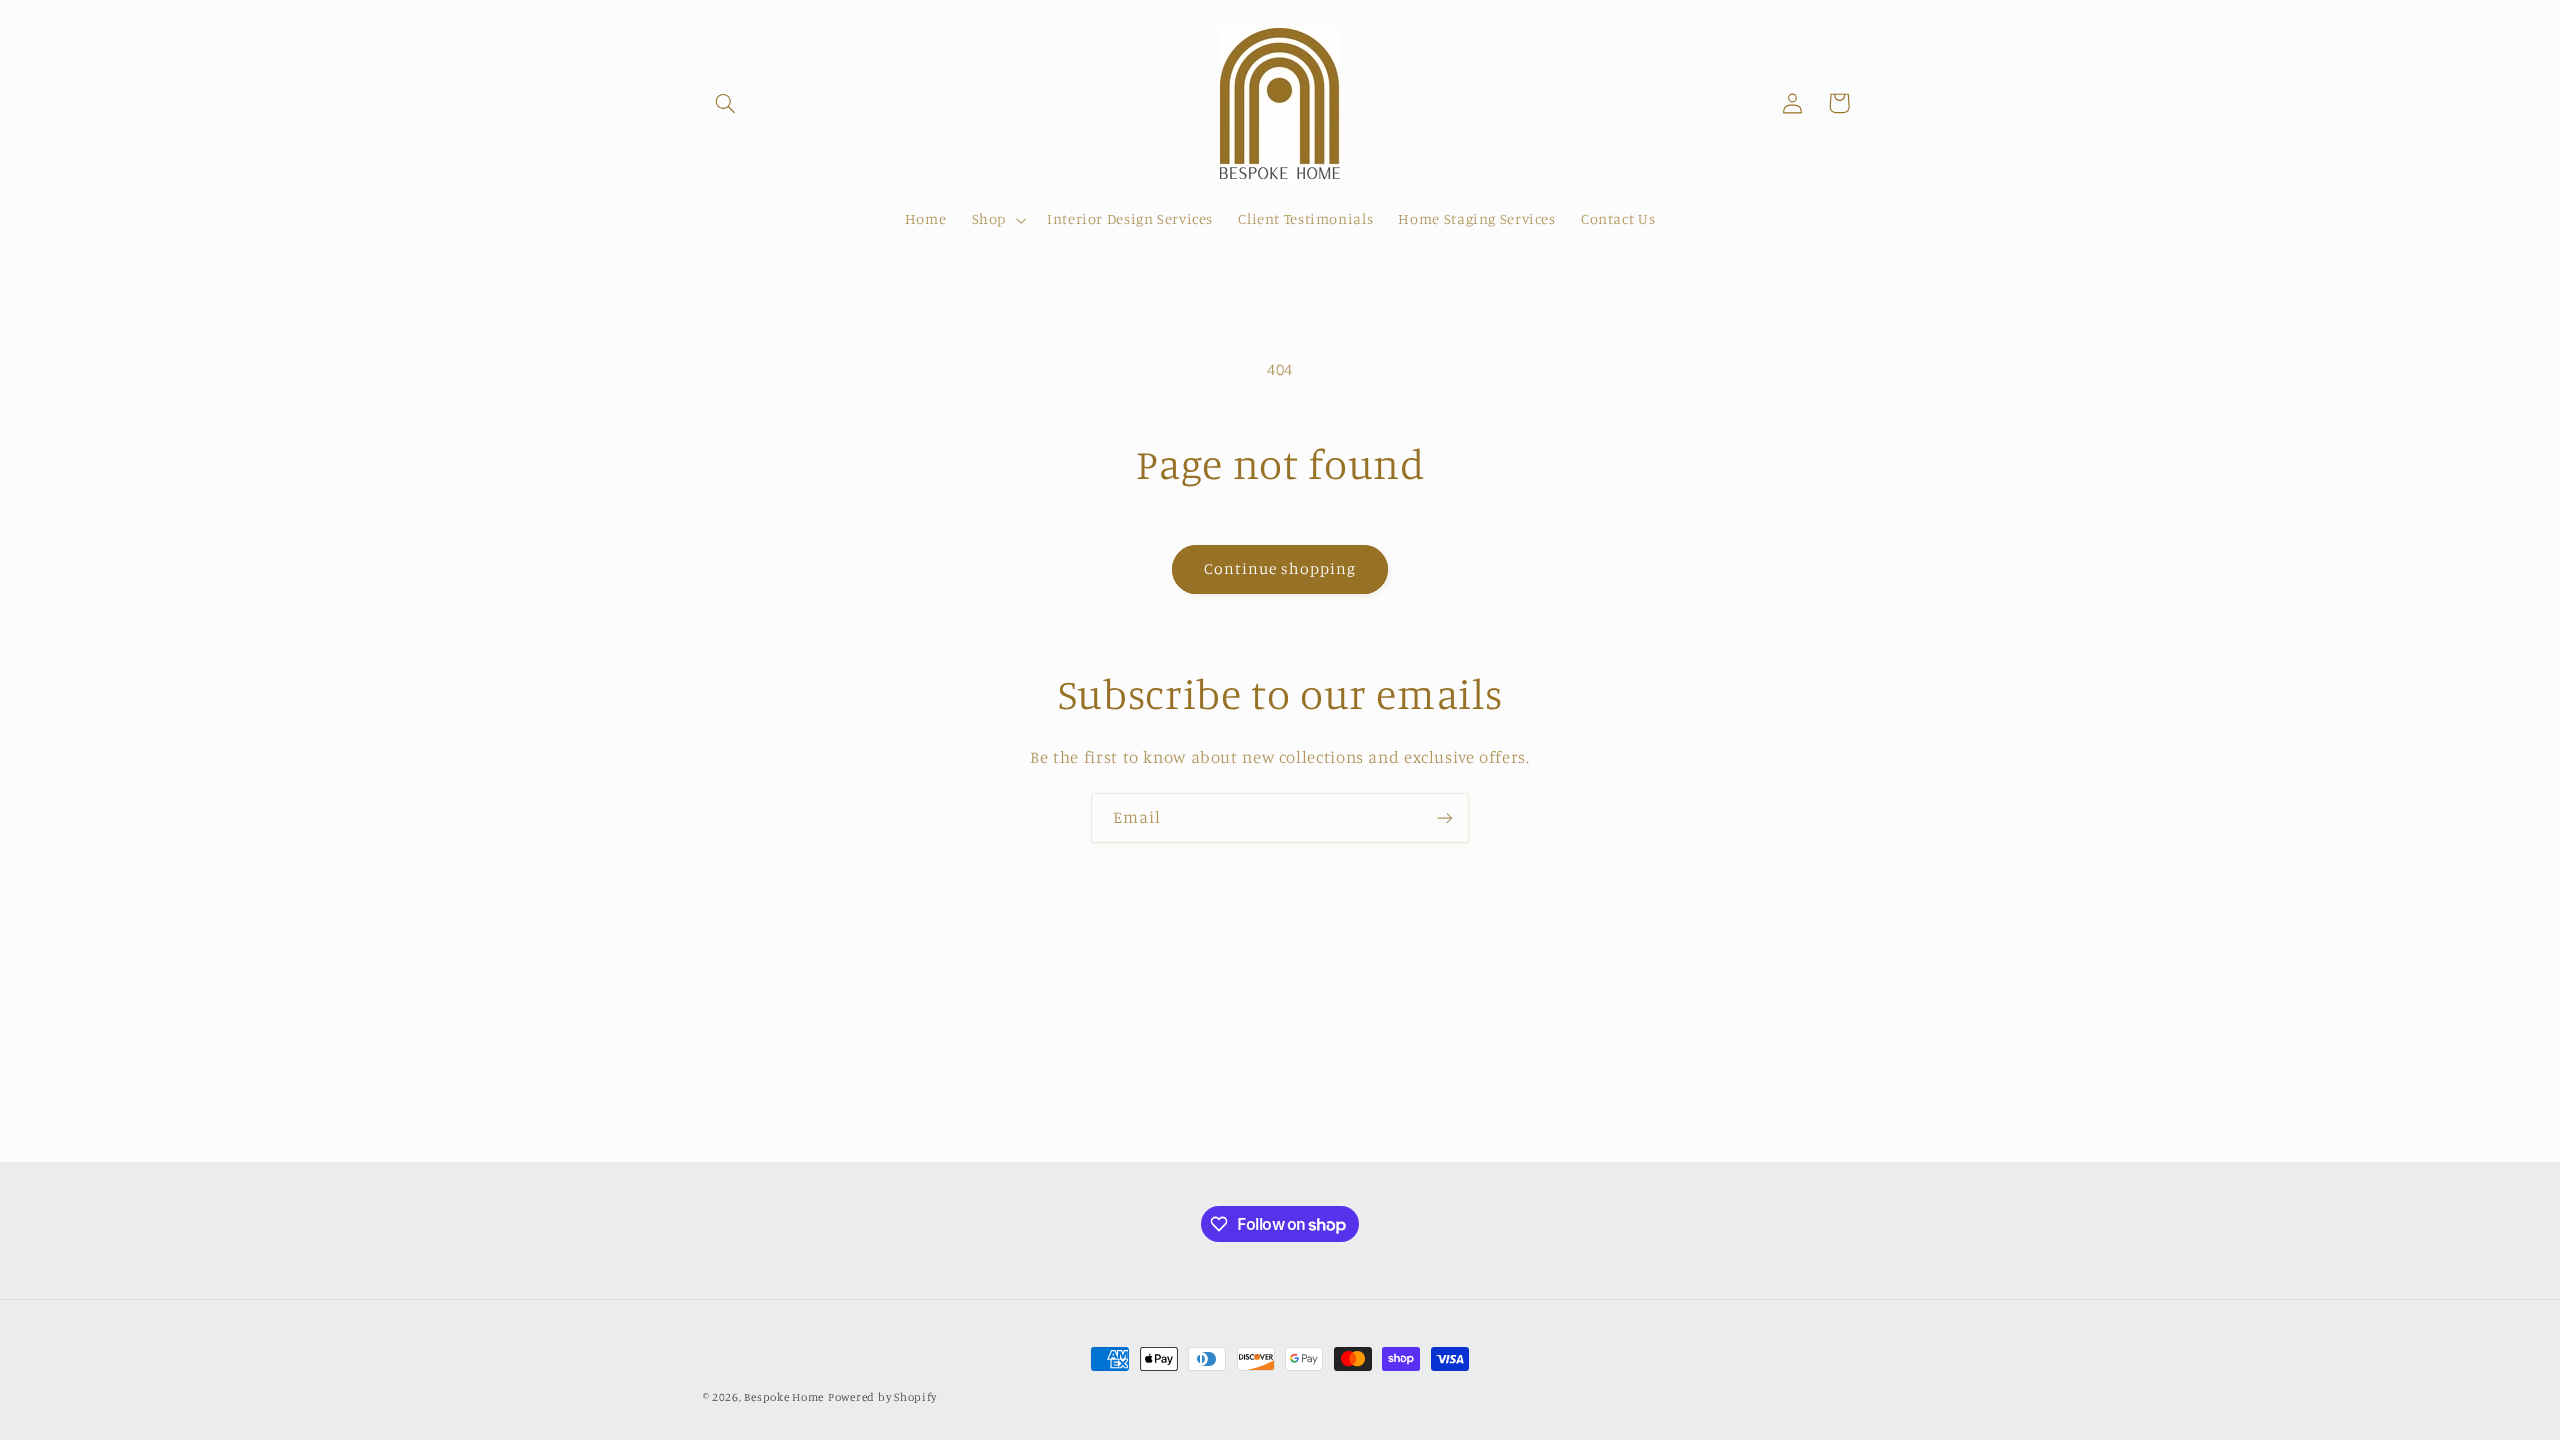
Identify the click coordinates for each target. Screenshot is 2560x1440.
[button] (726, 103)
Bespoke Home (784, 1397)
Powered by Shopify (882, 1397)
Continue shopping (1280, 568)
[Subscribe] (1445, 817)
